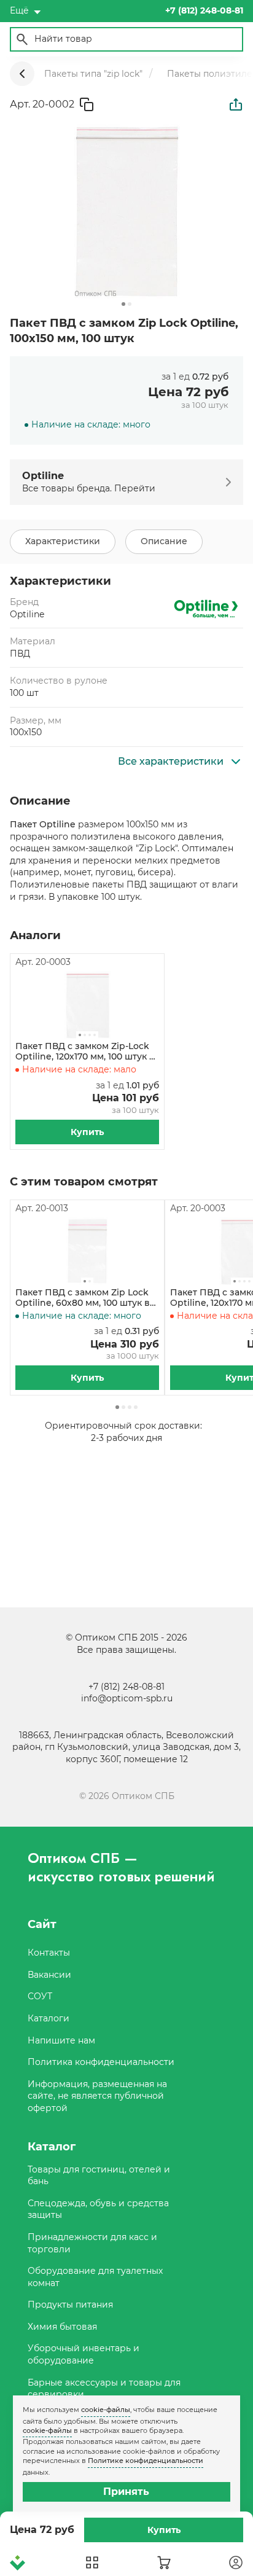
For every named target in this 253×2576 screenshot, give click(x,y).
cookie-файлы (106, 2410)
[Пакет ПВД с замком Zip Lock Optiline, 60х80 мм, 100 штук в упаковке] (87, 1251)
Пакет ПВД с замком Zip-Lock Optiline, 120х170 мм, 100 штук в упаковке (85, 1052)
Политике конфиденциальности (146, 2461)
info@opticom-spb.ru (127, 1698)
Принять (126, 2492)
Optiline (27, 614)
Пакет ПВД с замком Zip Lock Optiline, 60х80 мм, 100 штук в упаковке (83, 1298)
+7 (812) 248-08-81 (126, 1687)
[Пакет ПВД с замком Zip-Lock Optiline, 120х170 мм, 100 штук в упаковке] (87, 1005)
